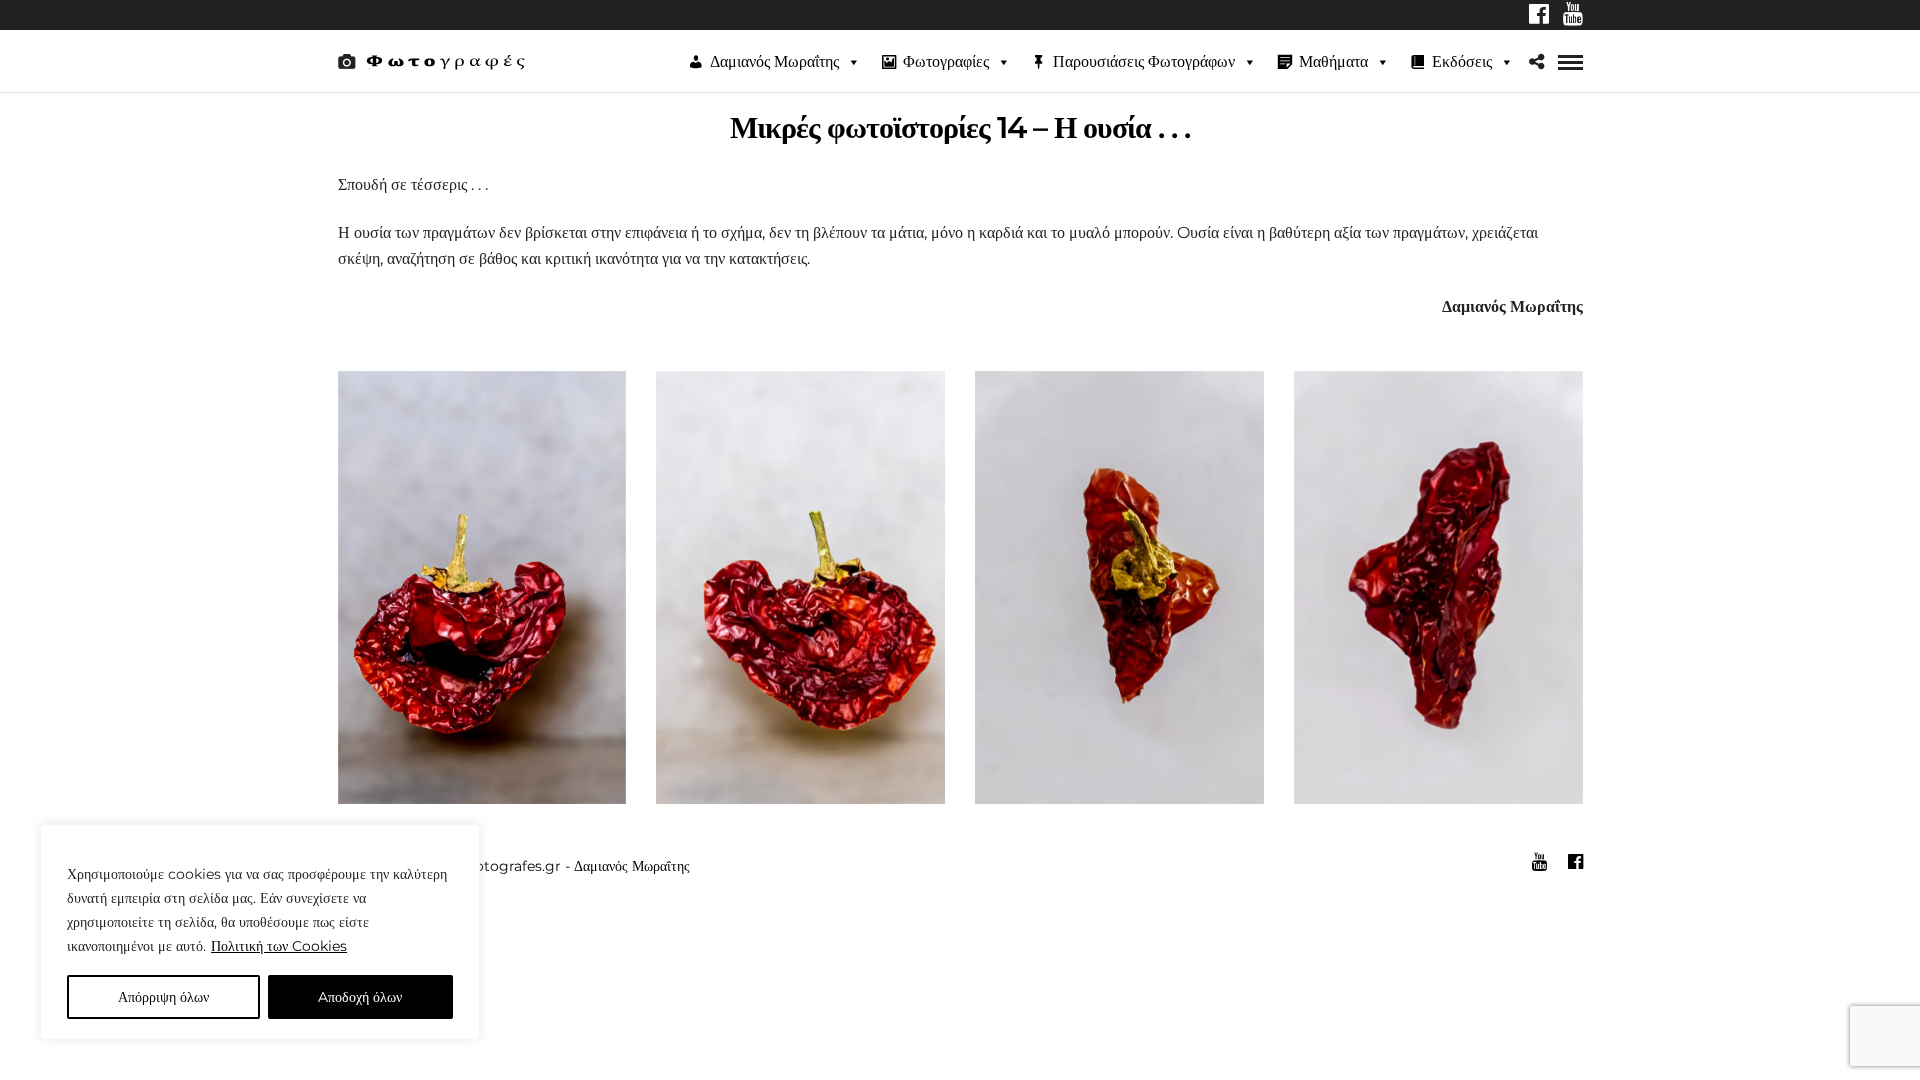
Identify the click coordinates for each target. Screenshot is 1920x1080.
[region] (260, 932)
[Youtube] (1573, 16)
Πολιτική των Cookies (279, 946)
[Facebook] (1539, 16)
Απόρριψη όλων (163, 997)
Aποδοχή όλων (360, 997)
